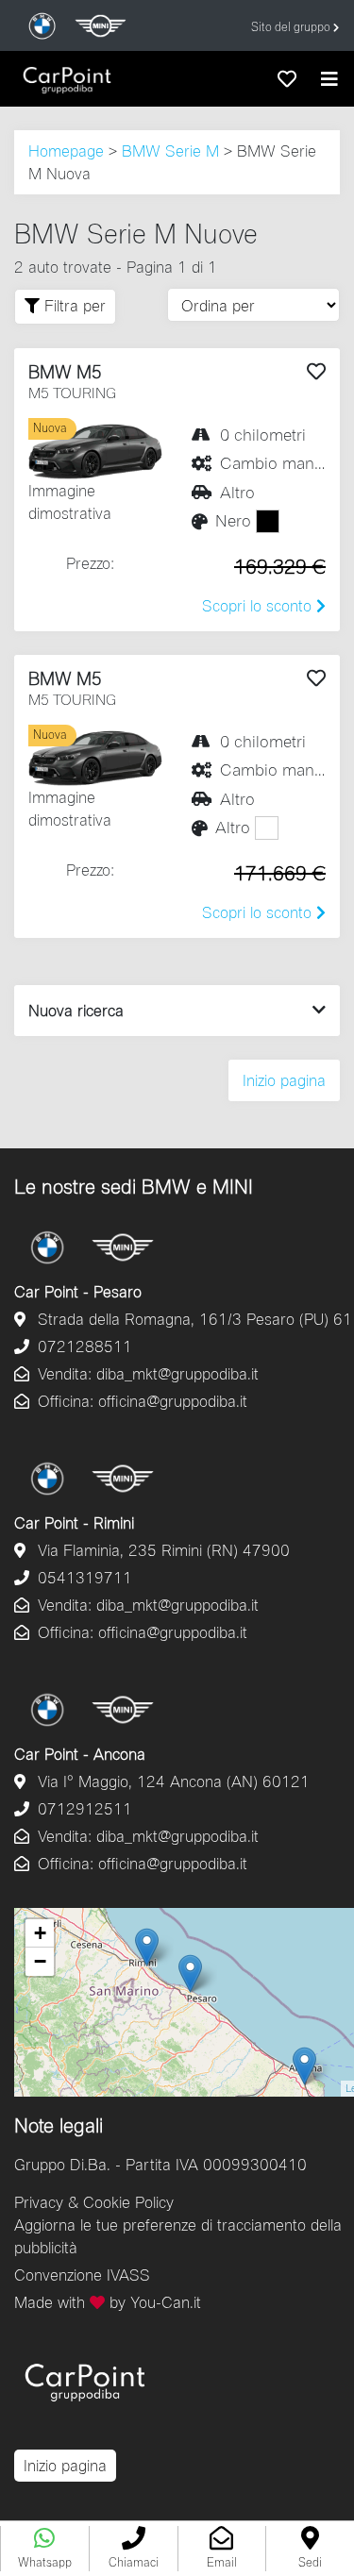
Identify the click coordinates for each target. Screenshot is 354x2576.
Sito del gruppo (292, 27)
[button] (133, 2549)
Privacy (39, 2202)
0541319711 (83, 1577)
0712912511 (83, 1808)
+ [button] (40, 1933)
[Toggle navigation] (329, 79)
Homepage (66, 151)
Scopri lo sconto (259, 605)
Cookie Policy (128, 2202)
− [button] (40, 1961)
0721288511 (83, 1346)
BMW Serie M (170, 151)
